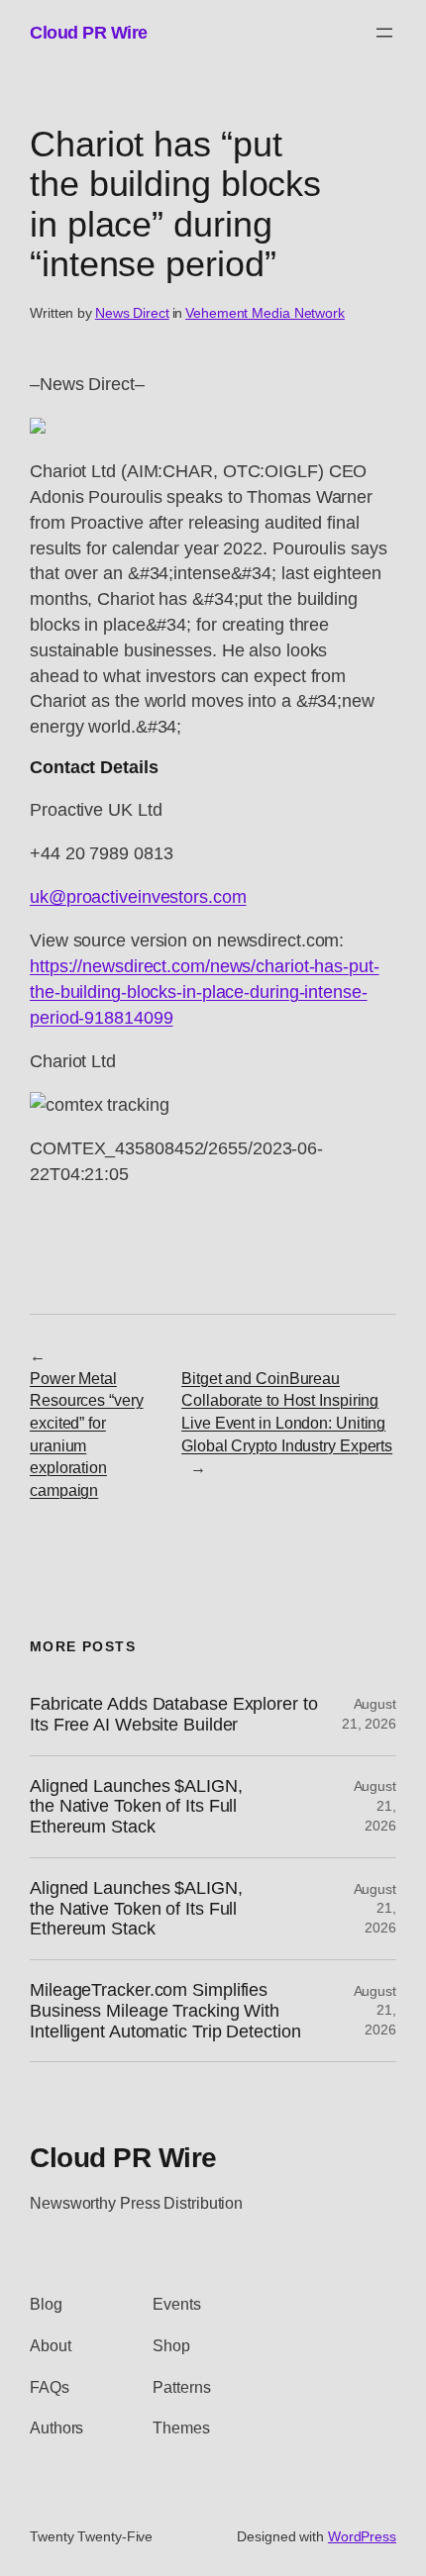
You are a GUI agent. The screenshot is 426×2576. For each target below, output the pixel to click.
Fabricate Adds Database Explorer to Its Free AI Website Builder (174, 1714)
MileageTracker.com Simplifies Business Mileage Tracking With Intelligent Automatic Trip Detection (165, 2010)
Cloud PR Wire (89, 32)
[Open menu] (384, 33)
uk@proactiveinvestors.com (138, 896)
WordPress (362, 2536)
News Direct (132, 313)
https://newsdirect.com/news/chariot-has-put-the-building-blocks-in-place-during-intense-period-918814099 (205, 991)
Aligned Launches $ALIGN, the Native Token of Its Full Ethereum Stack (136, 1806)
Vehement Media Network (265, 313)
